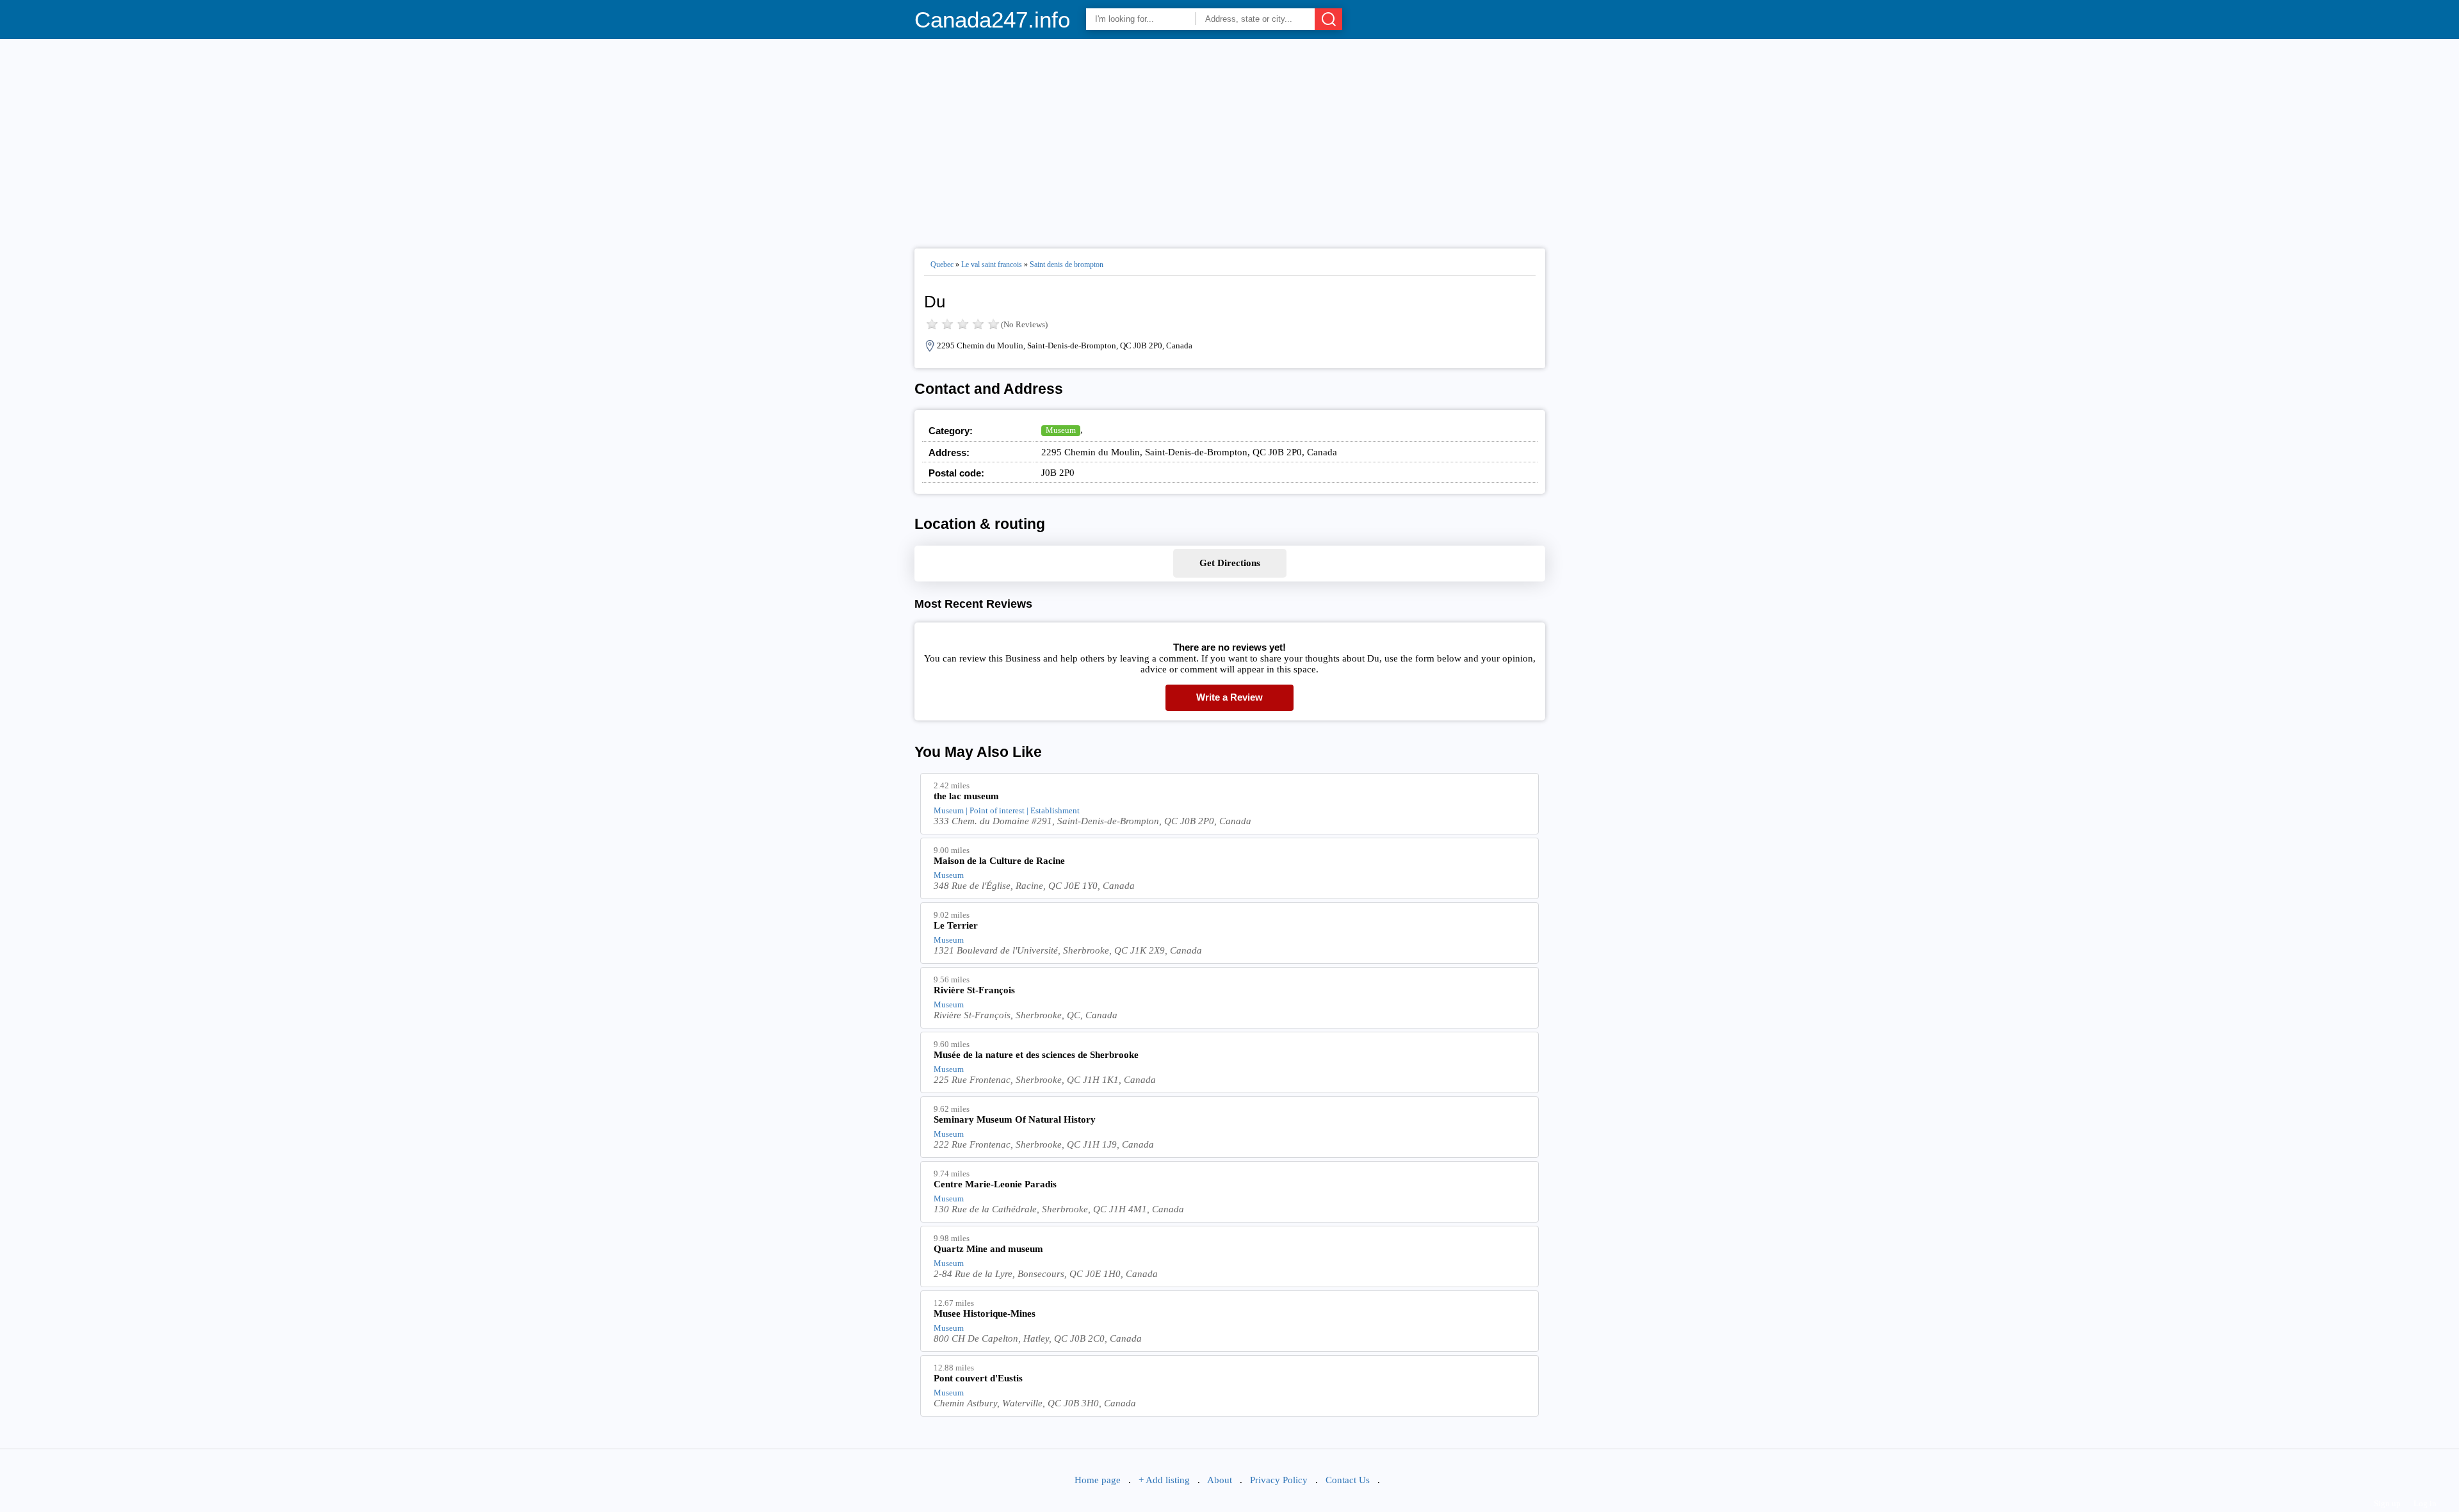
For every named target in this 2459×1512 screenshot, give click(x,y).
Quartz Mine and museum (988, 1249)
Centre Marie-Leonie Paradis (995, 1184)
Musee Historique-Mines (985, 1313)
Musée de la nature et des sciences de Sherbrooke (1036, 1055)
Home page (1098, 1480)
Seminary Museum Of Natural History (1015, 1119)
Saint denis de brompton (1067, 264)
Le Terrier (956, 925)
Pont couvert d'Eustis (978, 1378)
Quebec (942, 264)
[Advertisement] (1230, 138)
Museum (1061, 430)
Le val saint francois (992, 264)
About (1220, 1480)
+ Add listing (1164, 1480)
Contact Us (1348, 1480)
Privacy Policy (1279, 1480)
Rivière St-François (974, 990)
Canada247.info (992, 20)
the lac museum (966, 796)
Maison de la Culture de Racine (999, 861)
